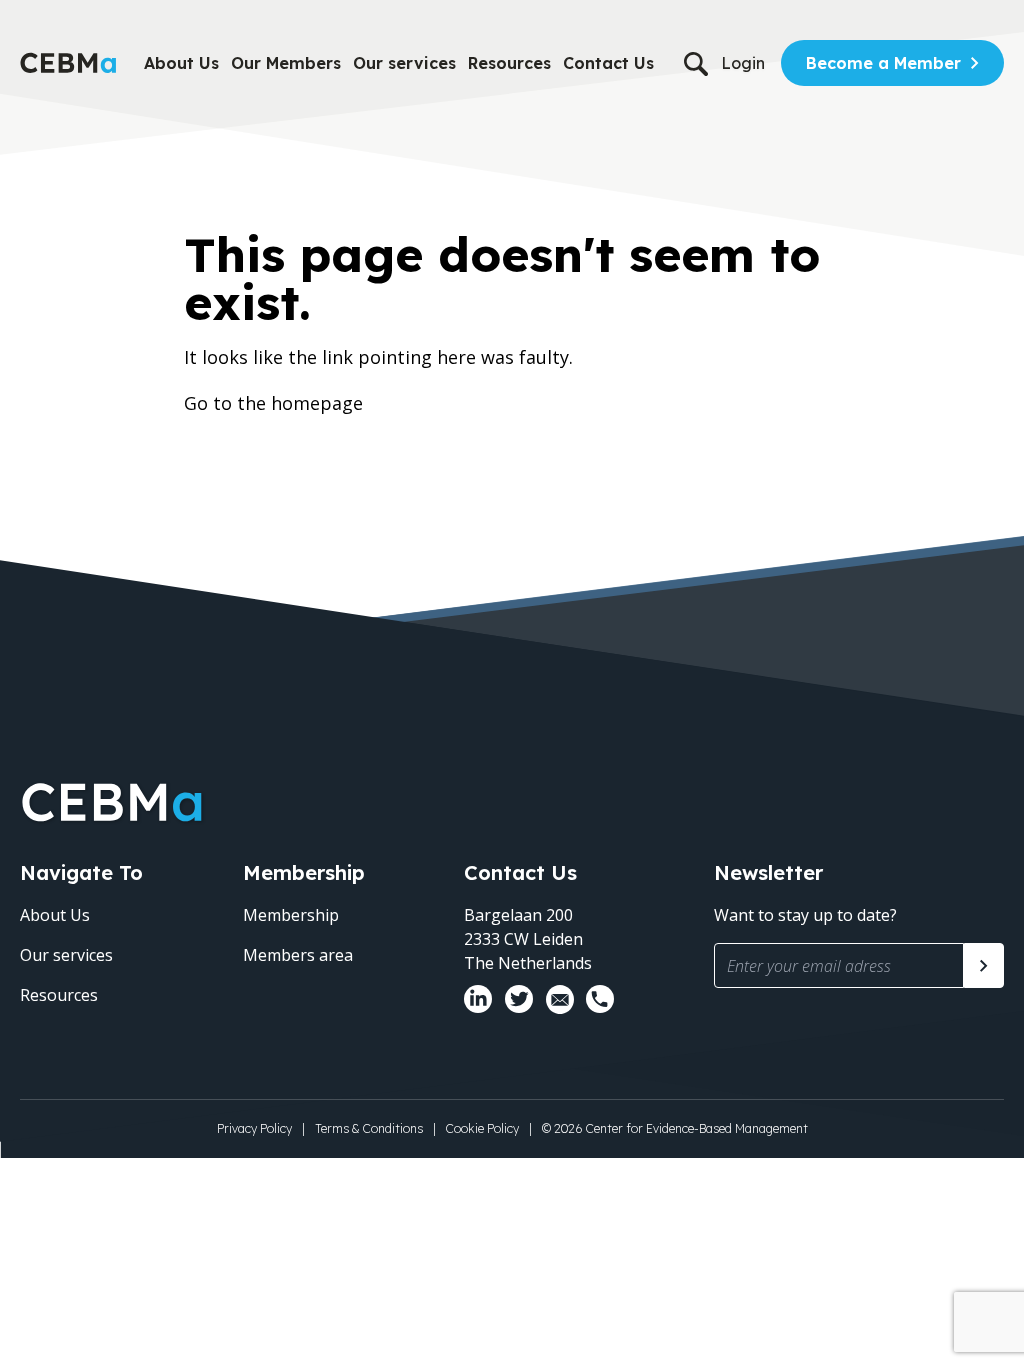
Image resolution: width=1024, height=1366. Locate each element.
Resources (509, 63)
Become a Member (883, 63)
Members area (298, 955)
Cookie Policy (482, 1128)
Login (743, 63)
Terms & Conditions (369, 1128)
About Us (181, 63)
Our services (404, 63)
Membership (291, 915)
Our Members (286, 63)
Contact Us (608, 63)
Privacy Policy (254, 1128)
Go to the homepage (273, 403)
